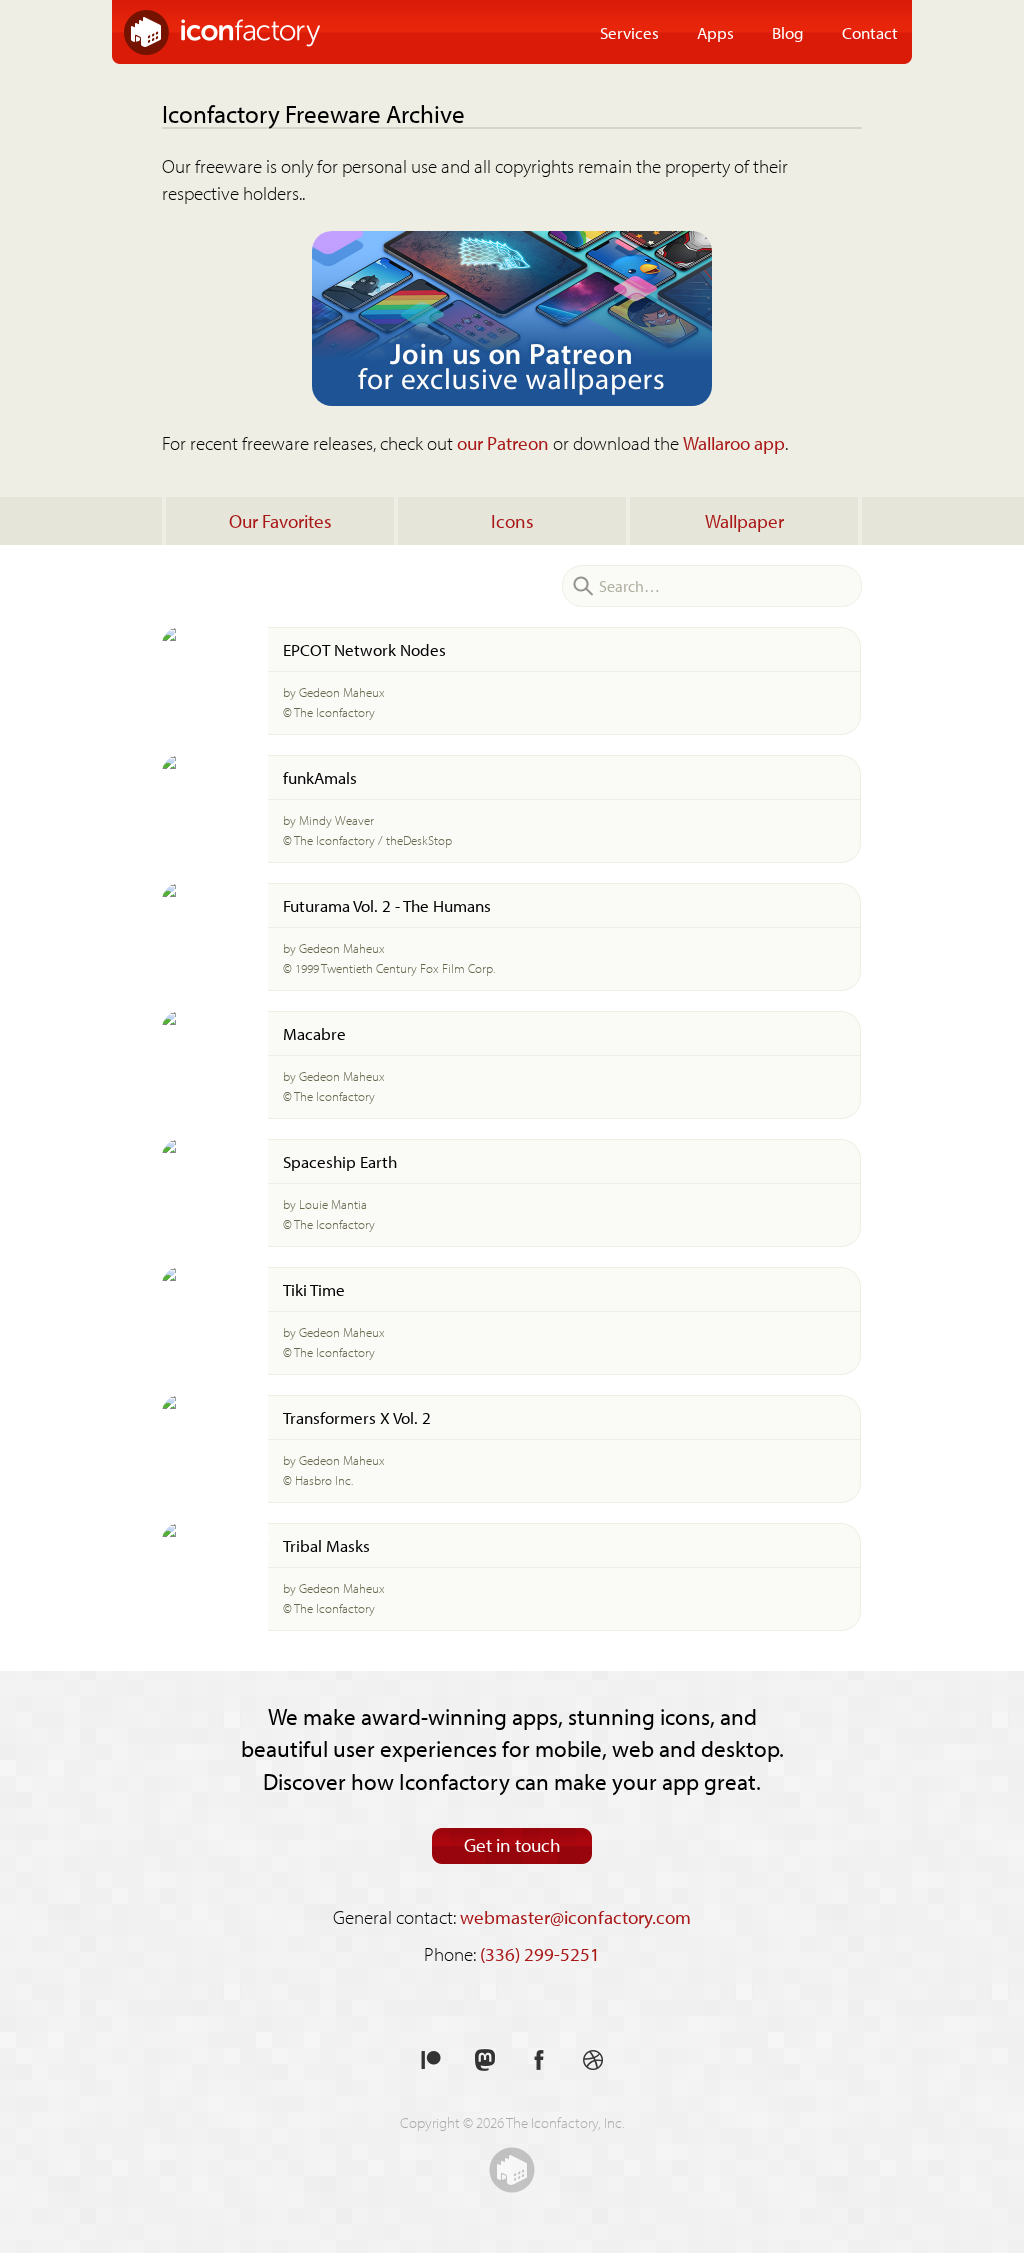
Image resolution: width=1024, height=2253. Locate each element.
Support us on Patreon (431, 2060)
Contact (870, 32)
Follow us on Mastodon (485, 2060)
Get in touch (512, 1845)
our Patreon (503, 443)
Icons (512, 521)
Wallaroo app (734, 443)
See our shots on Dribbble (593, 2060)
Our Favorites (280, 521)
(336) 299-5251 (540, 1954)
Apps (715, 32)
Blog (788, 32)
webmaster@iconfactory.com (575, 1917)
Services (629, 32)
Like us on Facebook (539, 2060)
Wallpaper (744, 521)
